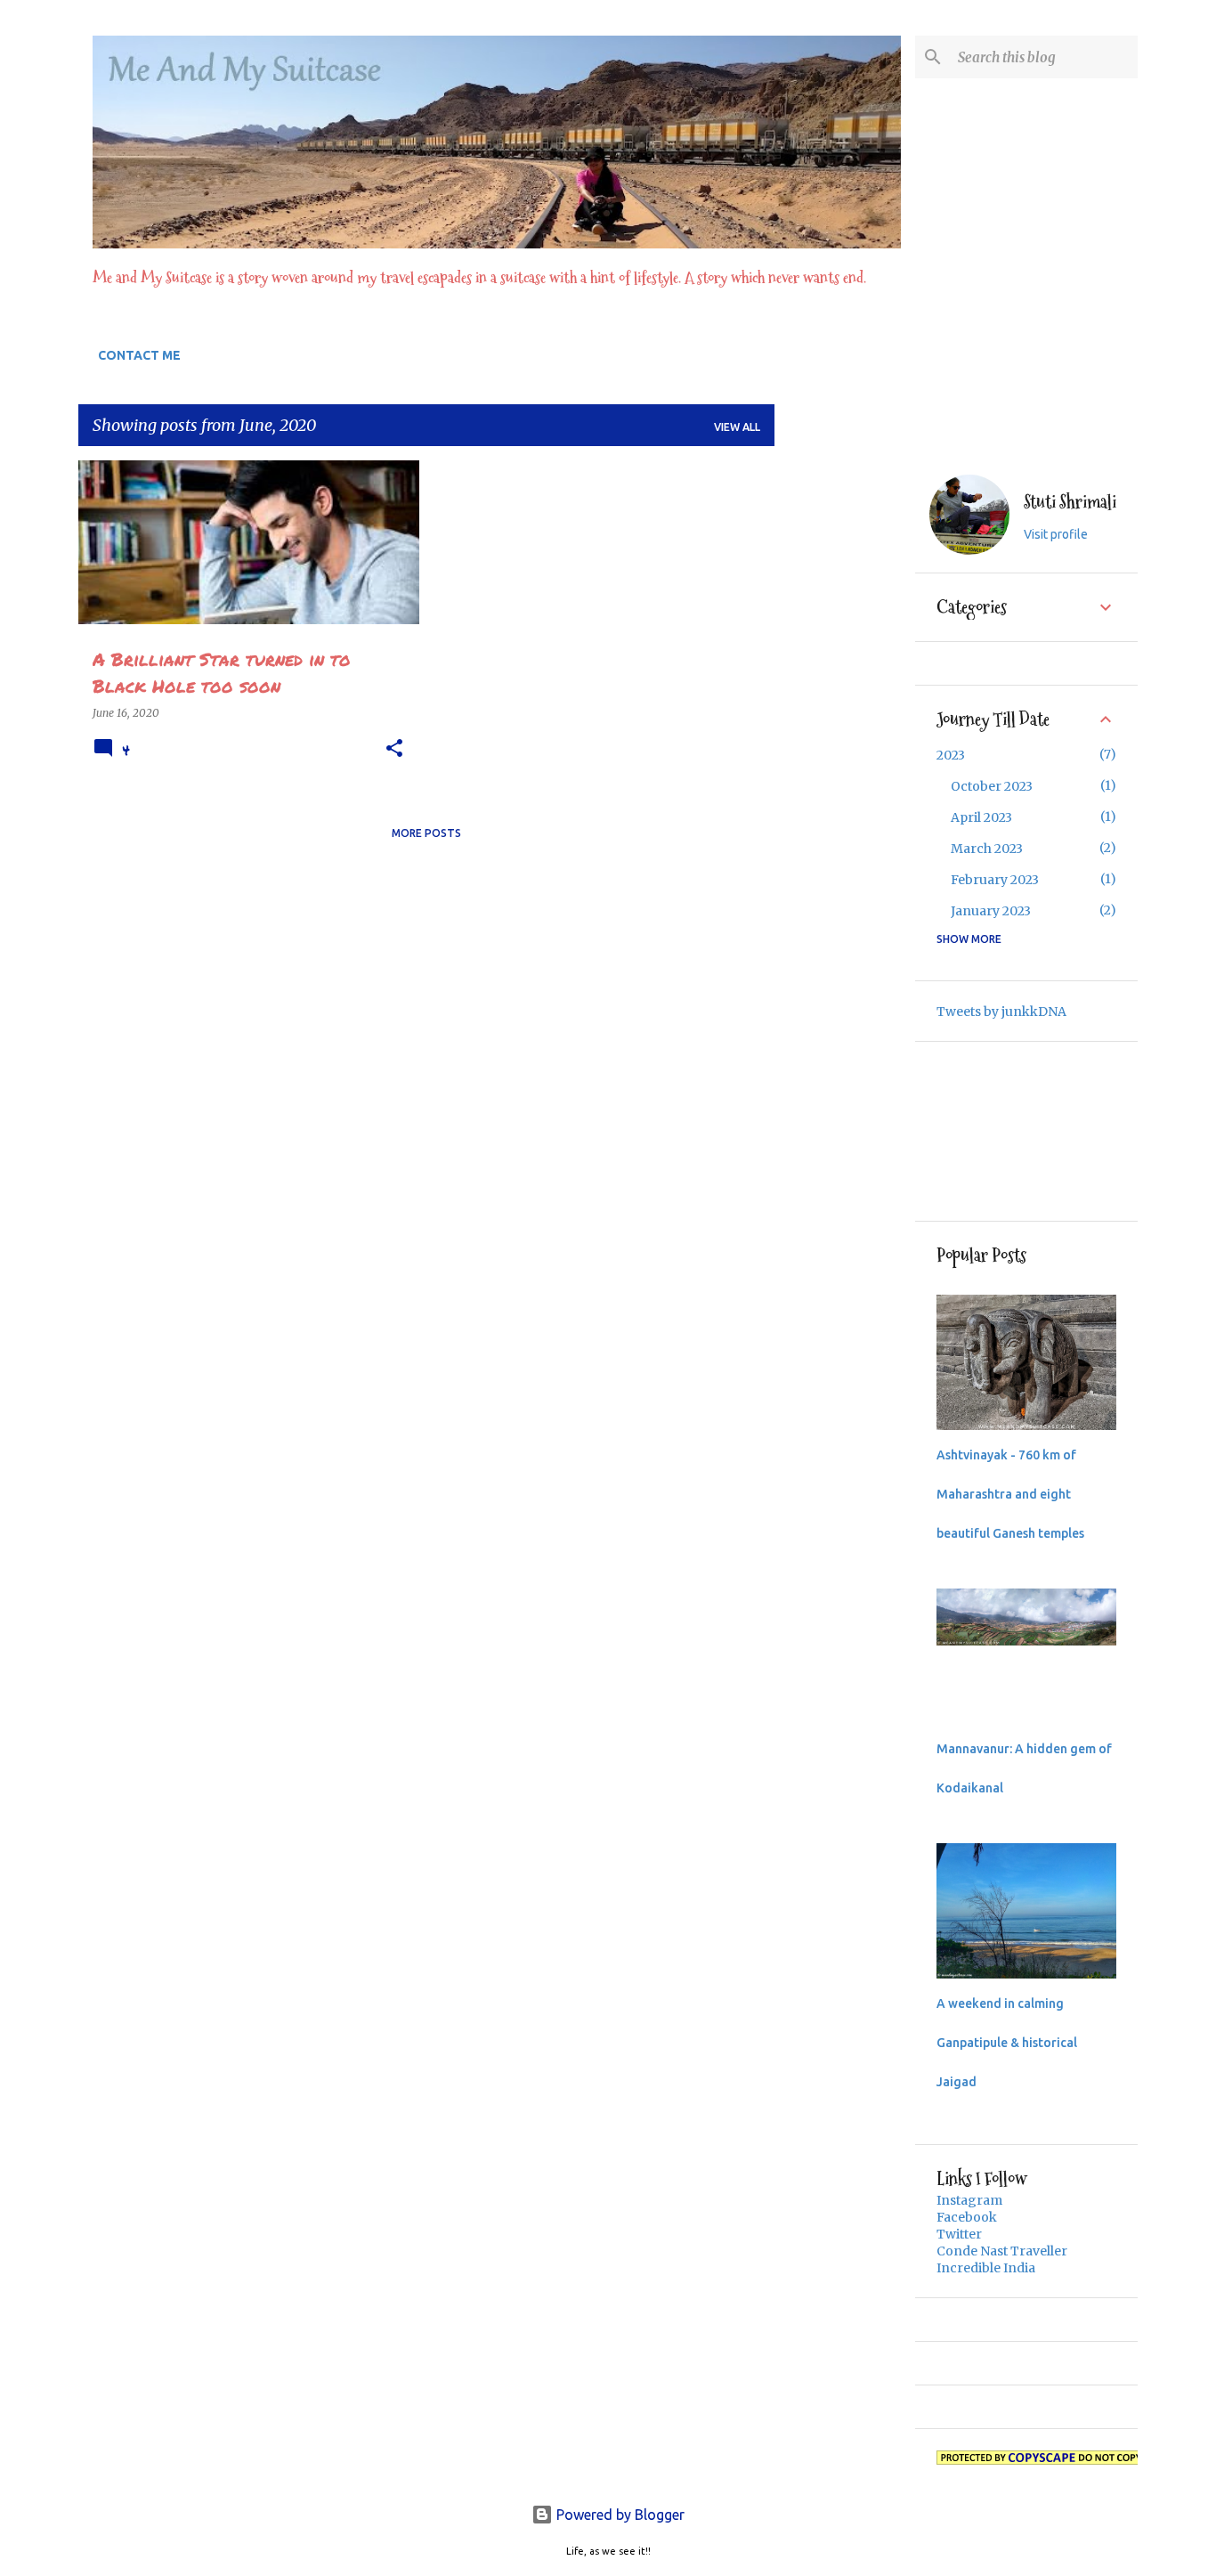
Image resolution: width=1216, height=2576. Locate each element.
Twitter (959, 2234)
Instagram (969, 2200)
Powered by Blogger (619, 2515)
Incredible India (986, 2268)
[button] (394, 749)
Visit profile (1056, 534)
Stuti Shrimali (1070, 503)
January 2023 (991, 911)
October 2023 (992, 786)
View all (737, 427)
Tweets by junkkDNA (1001, 1012)
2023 (951, 755)
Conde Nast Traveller (1002, 2251)
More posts (426, 833)
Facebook (967, 2217)
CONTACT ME (139, 355)
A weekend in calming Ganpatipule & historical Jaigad (1007, 2043)
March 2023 (987, 849)
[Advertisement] (845, 727)
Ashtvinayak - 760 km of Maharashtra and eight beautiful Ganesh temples (1010, 1494)
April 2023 (981, 817)
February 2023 (995, 880)
